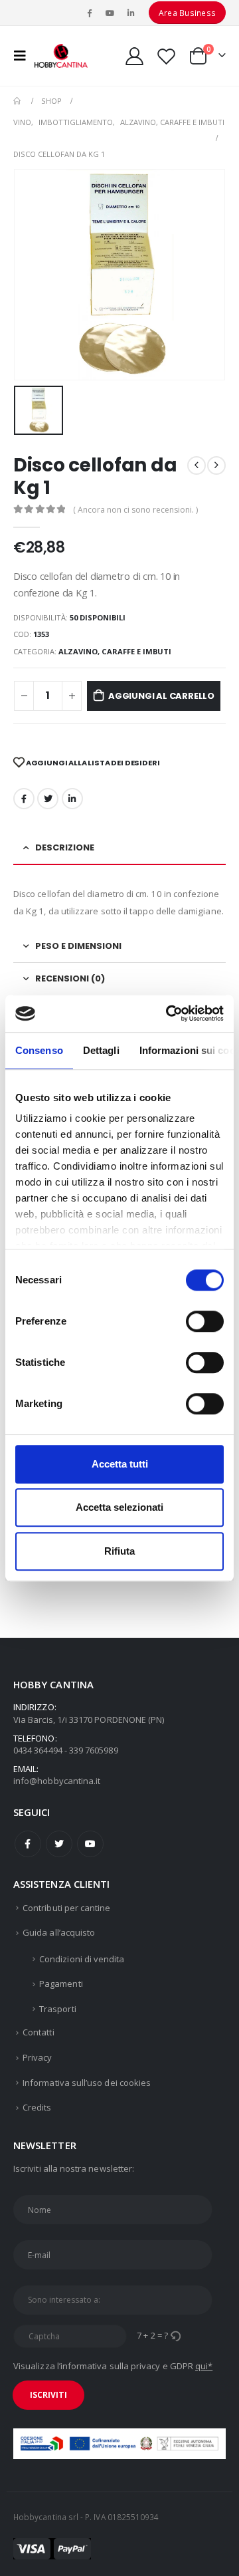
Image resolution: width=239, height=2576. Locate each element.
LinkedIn (72, 799)
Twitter (59, 1844)
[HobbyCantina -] (61, 56)
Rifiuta (119, 1551)
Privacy (37, 2057)
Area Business (187, 13)
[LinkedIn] (131, 13)
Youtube (90, 1844)
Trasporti (58, 2009)
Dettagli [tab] (101, 1050)
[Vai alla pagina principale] (18, 101)
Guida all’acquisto (59, 1932)
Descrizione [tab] (65, 847)
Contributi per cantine (66, 1908)
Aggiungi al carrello (161, 696)
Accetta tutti (120, 1464)
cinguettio (48, 799)
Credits (37, 2107)
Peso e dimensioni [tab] (78, 946)
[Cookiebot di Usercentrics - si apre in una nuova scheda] (169, 1013)
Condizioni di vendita (82, 1959)
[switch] (205, 1321)
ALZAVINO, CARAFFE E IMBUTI (115, 651)
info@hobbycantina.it (57, 1781)
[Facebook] (89, 13)
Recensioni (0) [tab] (70, 978)
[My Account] (135, 56)
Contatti (39, 2032)
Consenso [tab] (39, 1050)
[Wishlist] (166, 56)
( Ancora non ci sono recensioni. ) (135, 510)
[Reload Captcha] (175, 2335)
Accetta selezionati (119, 1507)
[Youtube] (110, 13)
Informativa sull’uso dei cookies (87, 2083)
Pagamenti (61, 1984)
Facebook (24, 799)
